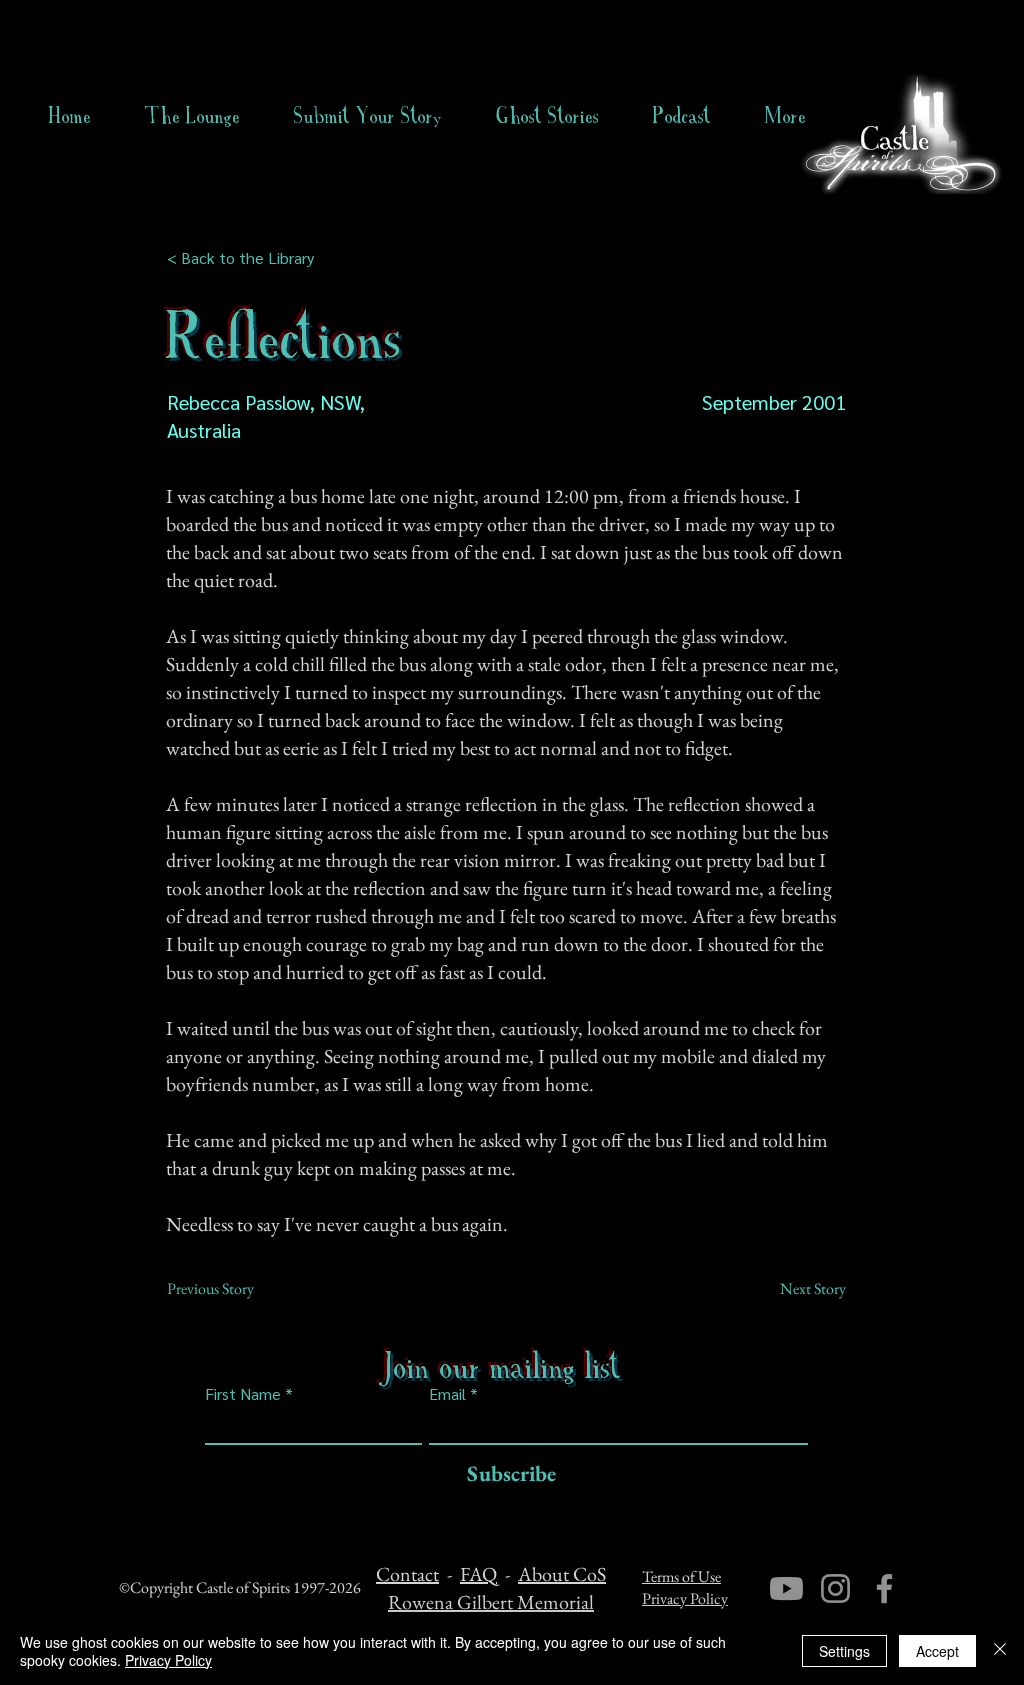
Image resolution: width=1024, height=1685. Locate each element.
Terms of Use (681, 1576)
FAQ (478, 1574)
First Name (243, 1394)
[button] (547, 116)
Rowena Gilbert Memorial (491, 1602)
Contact (407, 1574)
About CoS (562, 1574)
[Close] (1000, 1651)
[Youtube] (786, 1588)
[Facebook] (884, 1588)
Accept (937, 1651)
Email (447, 1394)
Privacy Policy (685, 1598)
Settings (844, 1651)
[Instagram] (835, 1588)
